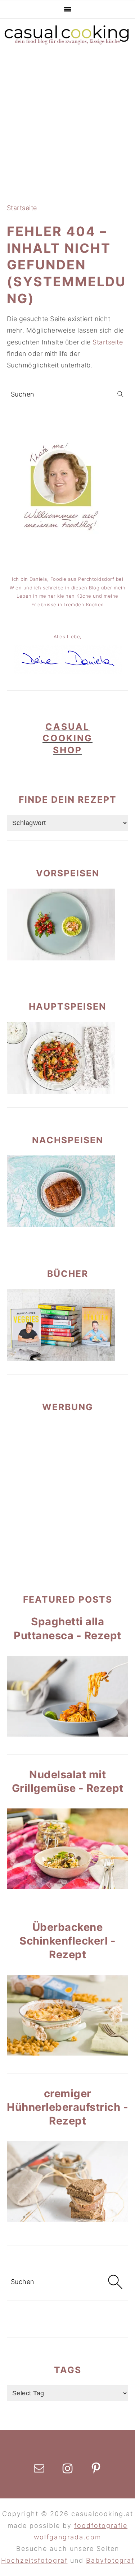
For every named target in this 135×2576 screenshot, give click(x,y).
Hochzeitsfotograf (34, 2560)
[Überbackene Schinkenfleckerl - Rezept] (68, 2015)
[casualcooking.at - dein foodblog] (67, 44)
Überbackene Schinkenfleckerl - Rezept (67, 1941)
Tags (68, 2370)
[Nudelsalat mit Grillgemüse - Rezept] (68, 1849)
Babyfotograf (110, 2560)
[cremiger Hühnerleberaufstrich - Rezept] (68, 2181)
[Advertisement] (67, 124)
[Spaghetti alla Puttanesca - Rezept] (68, 1696)
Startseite (22, 208)
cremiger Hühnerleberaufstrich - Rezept (67, 2107)
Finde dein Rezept (68, 800)
